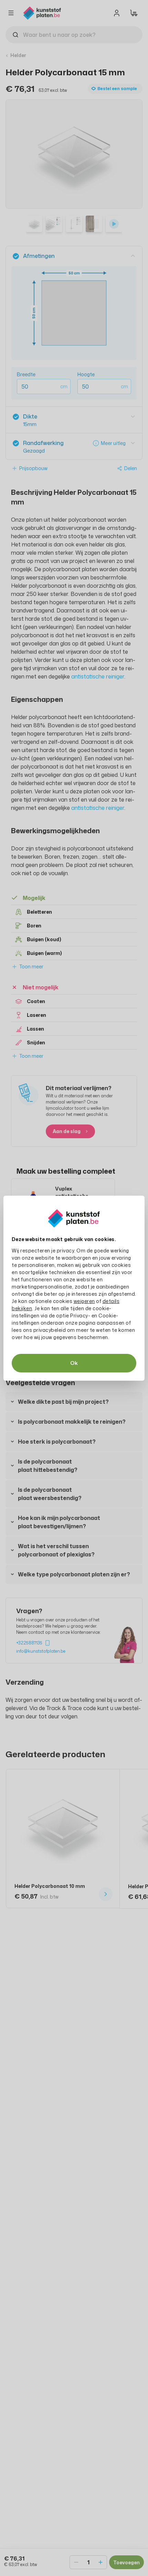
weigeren (84, 1301)
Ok (74, 1363)
